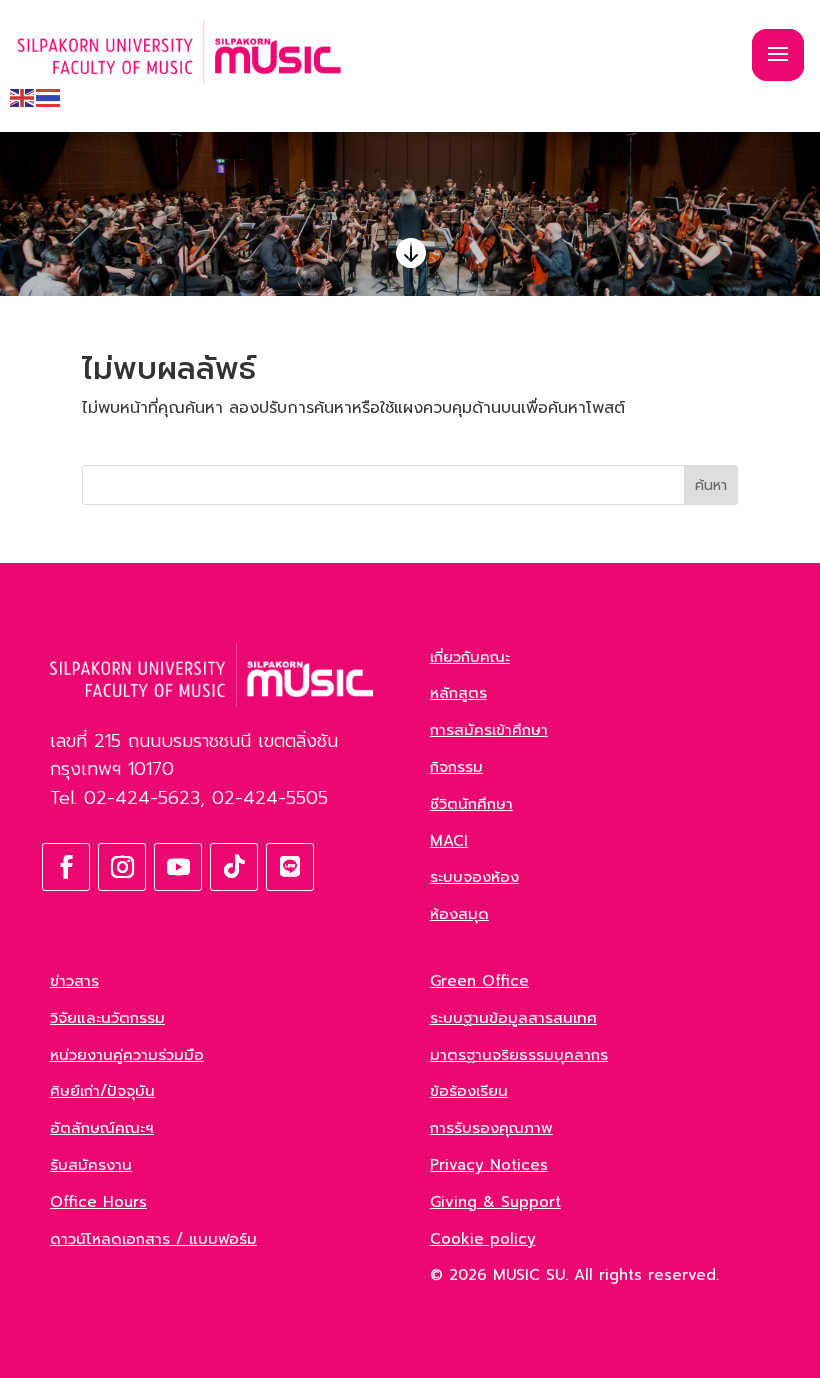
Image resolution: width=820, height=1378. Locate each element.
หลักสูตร (458, 693)
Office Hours (98, 1202)
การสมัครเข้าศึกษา (489, 730)
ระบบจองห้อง (474, 877)
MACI (449, 841)
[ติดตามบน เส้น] (290, 867)
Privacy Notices (489, 1165)
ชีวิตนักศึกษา (471, 804)
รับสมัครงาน (91, 1165)
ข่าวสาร (74, 981)
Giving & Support (495, 1202)
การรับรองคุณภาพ (491, 1128)
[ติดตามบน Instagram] (122, 867)
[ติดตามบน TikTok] (234, 867)
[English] (23, 97)
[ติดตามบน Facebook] (66, 867)
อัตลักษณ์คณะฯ (102, 1128)
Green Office (479, 981)
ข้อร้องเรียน (469, 1091)
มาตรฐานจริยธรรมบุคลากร (519, 1055)
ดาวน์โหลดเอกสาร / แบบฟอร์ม (153, 1239)
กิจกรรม (456, 767)
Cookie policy (483, 1239)
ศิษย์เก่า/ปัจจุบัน (102, 1091)
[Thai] (49, 97)
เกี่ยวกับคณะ (470, 657)
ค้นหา (711, 485)
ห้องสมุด (459, 914)
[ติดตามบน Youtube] (178, 867)
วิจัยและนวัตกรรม (107, 1018)
